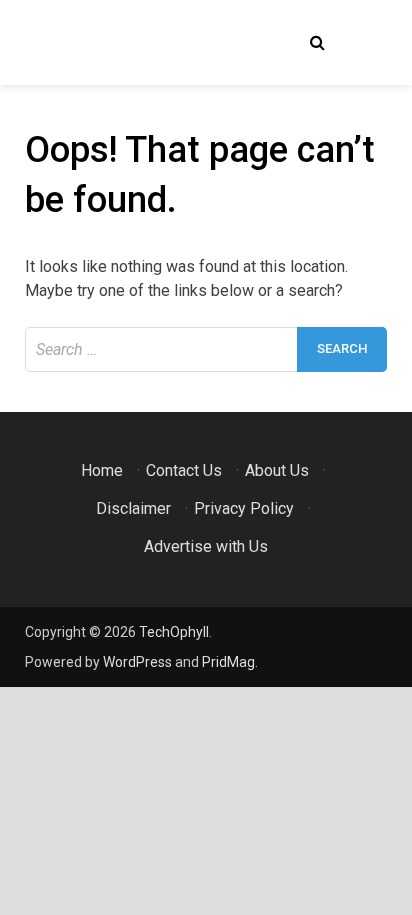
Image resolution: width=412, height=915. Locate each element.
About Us (277, 470)
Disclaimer (133, 508)
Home (102, 470)
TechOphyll (174, 632)
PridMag (228, 662)
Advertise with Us (206, 546)
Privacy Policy (244, 508)
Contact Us (184, 470)
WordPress (137, 662)
